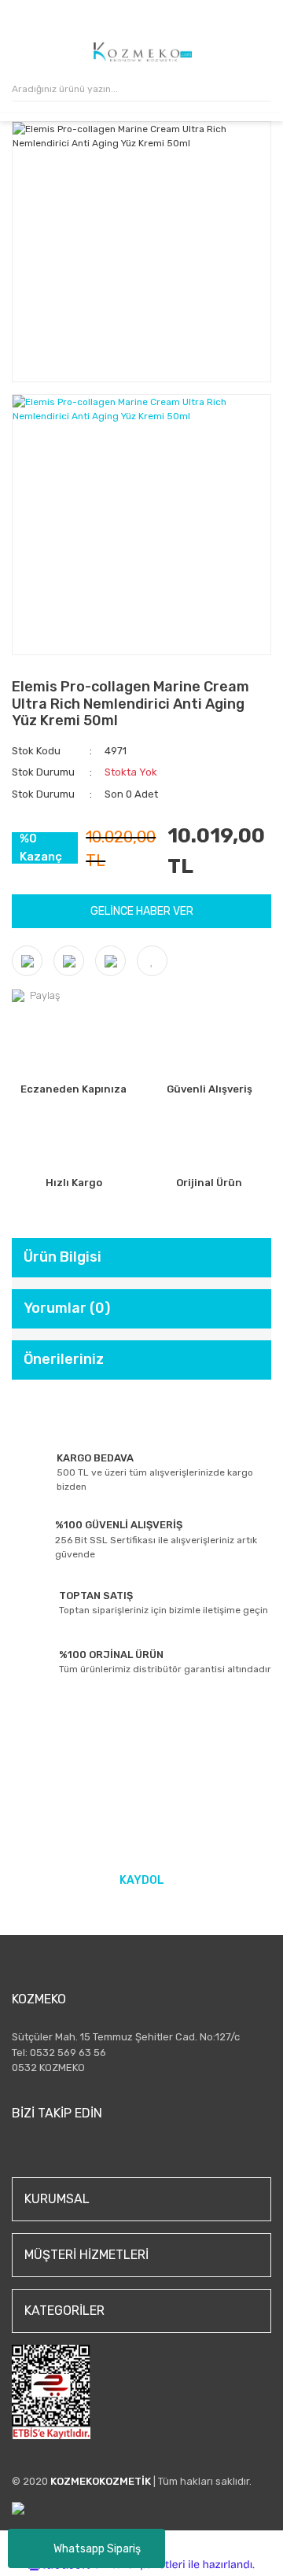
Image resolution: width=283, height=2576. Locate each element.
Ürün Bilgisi (62, 1257)
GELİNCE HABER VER (142, 911)
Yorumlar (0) (67, 1308)
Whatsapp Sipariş (97, 2549)
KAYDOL (142, 1880)
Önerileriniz (64, 1359)
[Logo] (143, 52)
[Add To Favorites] (152, 961)
